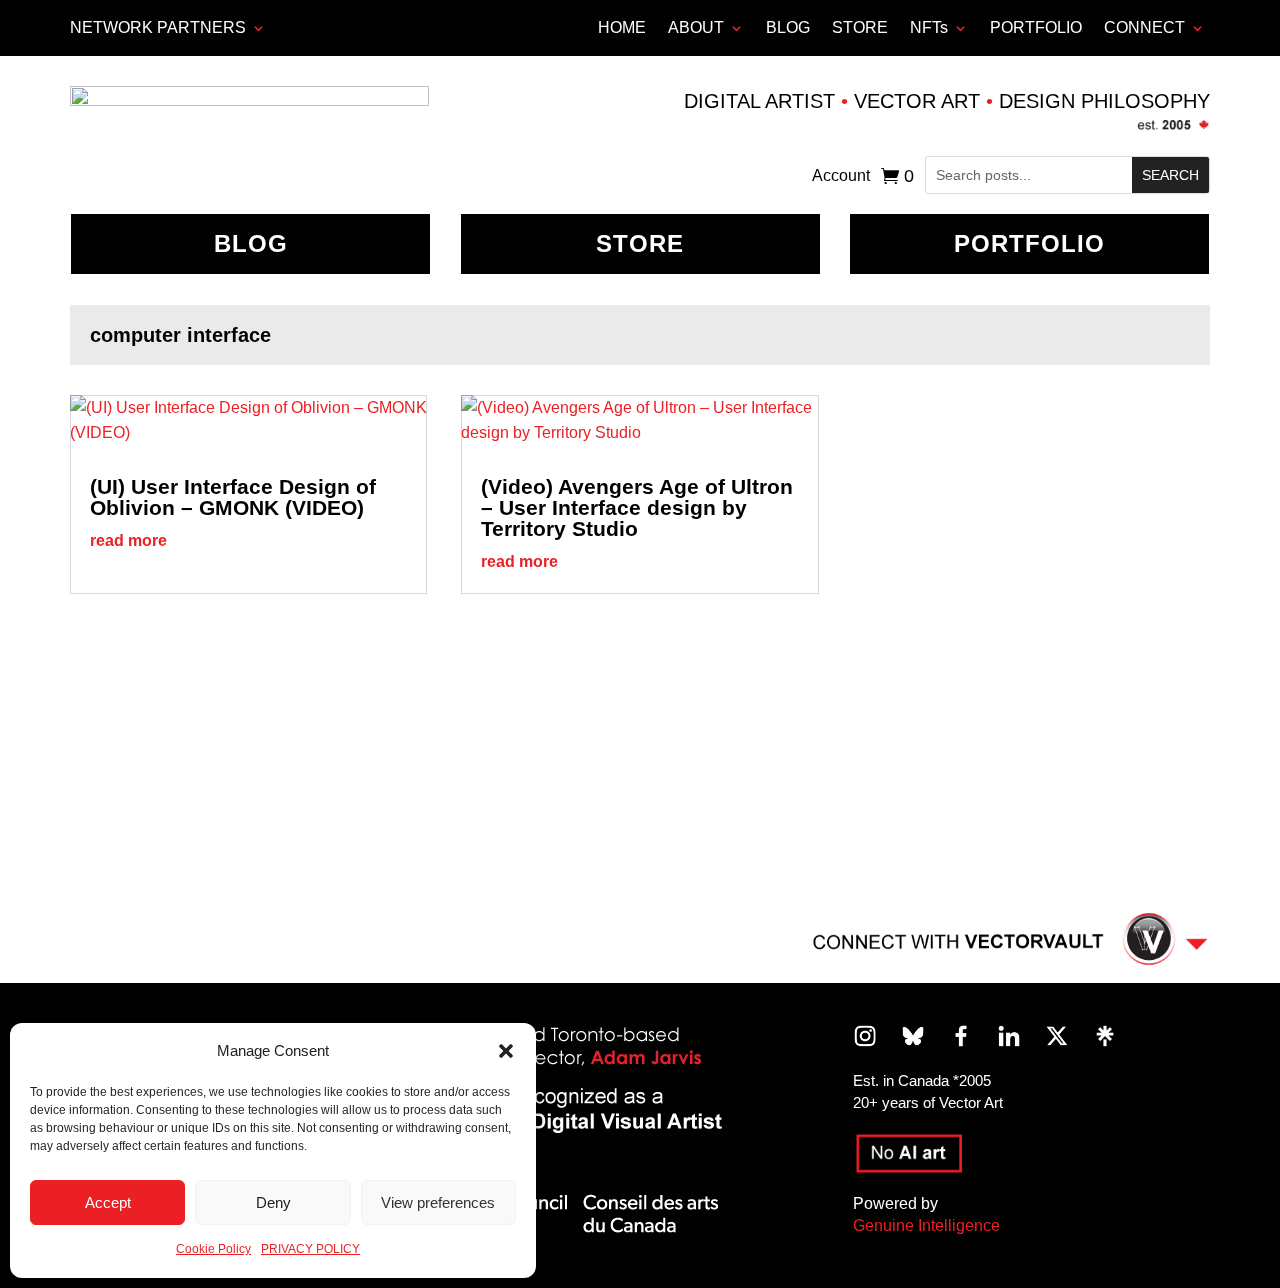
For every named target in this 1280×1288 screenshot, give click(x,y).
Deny (273, 1202)
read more (128, 540)
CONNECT (1144, 27)
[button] (506, 1051)
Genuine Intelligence (926, 1225)
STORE (860, 27)
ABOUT (696, 27)
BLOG (788, 27)
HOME (622, 27)
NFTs (929, 27)
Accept (108, 1202)
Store (640, 243)
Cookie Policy (213, 1249)
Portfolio (1029, 243)
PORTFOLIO (1036, 27)
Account (841, 176)
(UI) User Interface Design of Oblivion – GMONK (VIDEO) (233, 497)
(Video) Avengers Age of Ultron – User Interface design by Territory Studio (637, 507)
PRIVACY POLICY (310, 1249)
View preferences (438, 1202)
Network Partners (158, 27)
